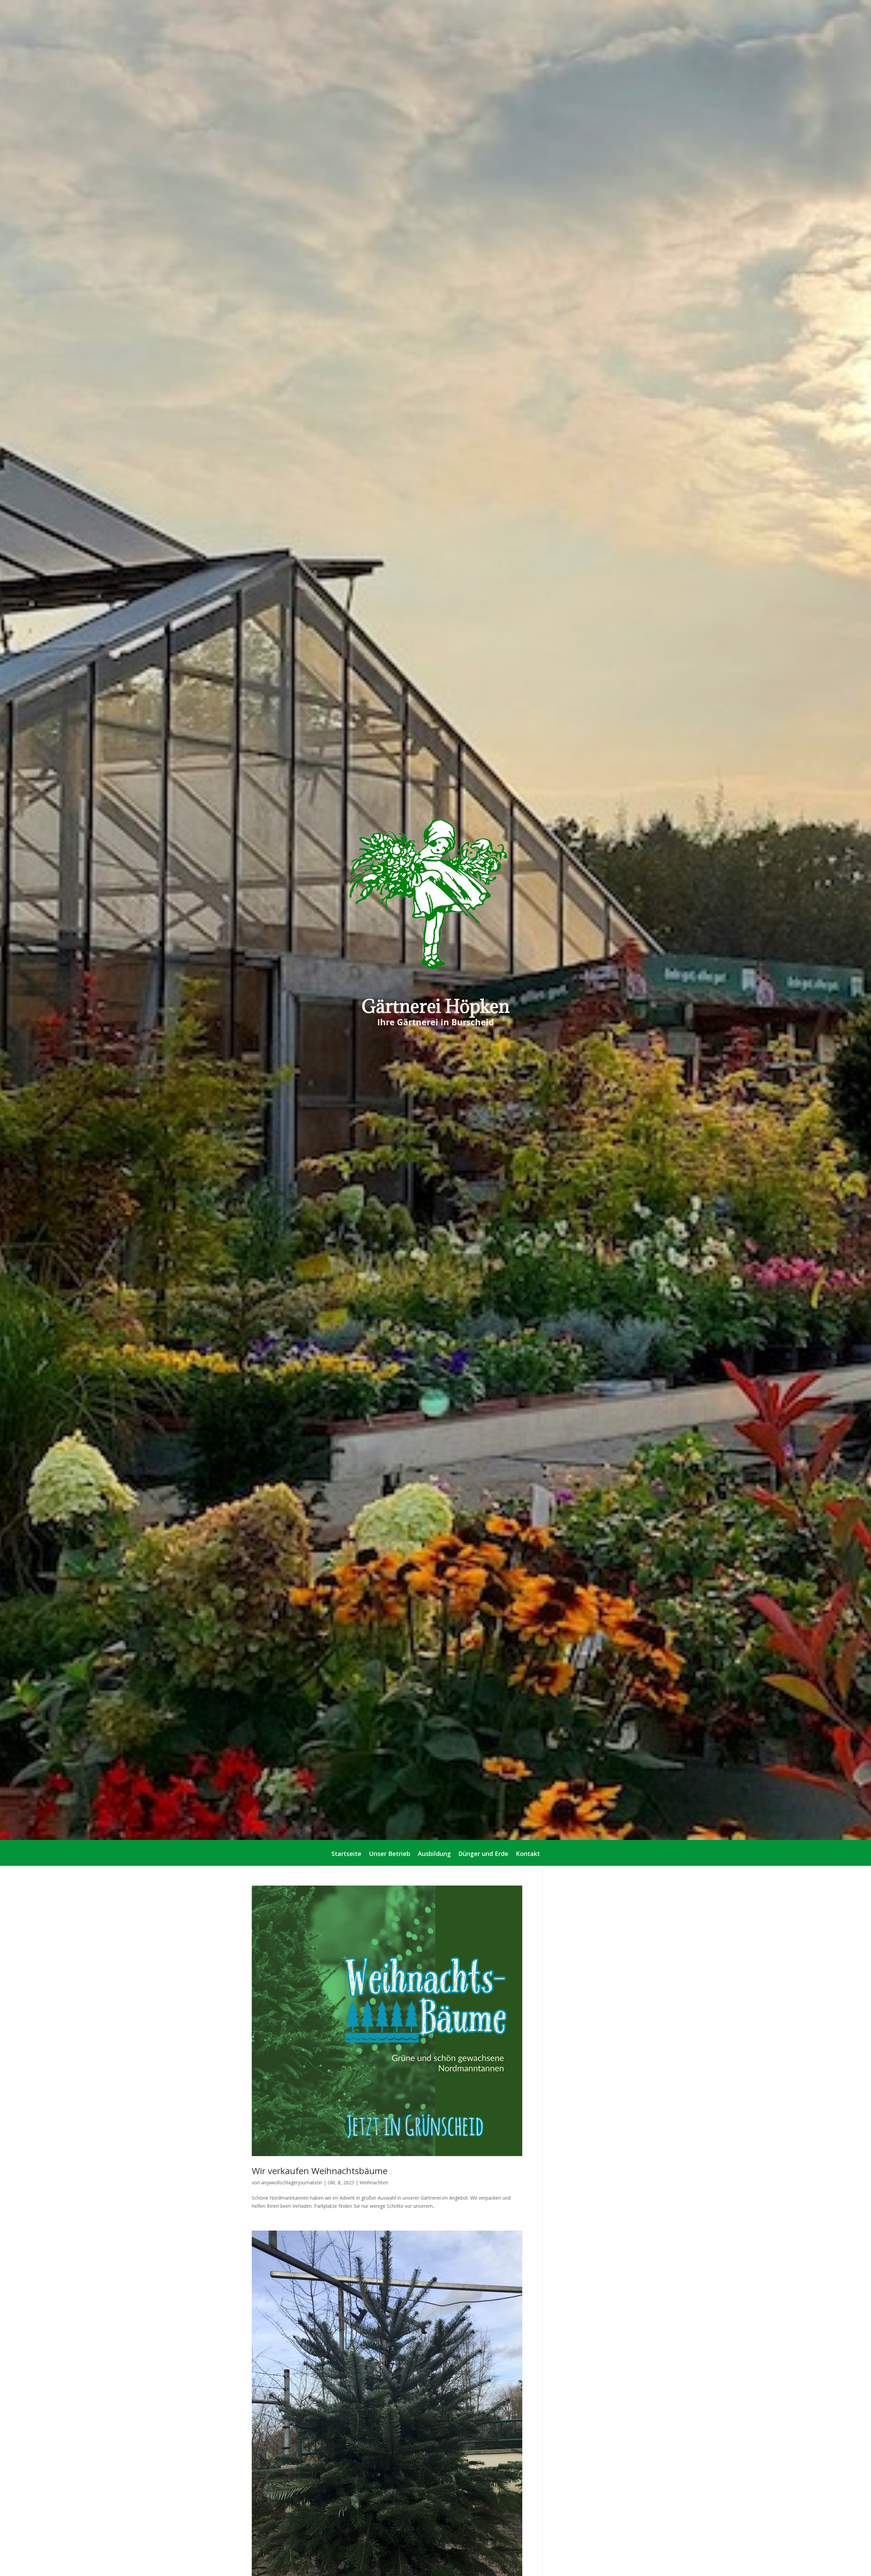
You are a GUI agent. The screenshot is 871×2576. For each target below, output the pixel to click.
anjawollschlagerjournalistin (292, 2182)
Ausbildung (434, 1854)
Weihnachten (374, 2182)
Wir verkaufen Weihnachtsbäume (320, 2171)
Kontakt (528, 1854)
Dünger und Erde (483, 1854)
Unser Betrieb (390, 1854)
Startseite (346, 1854)
